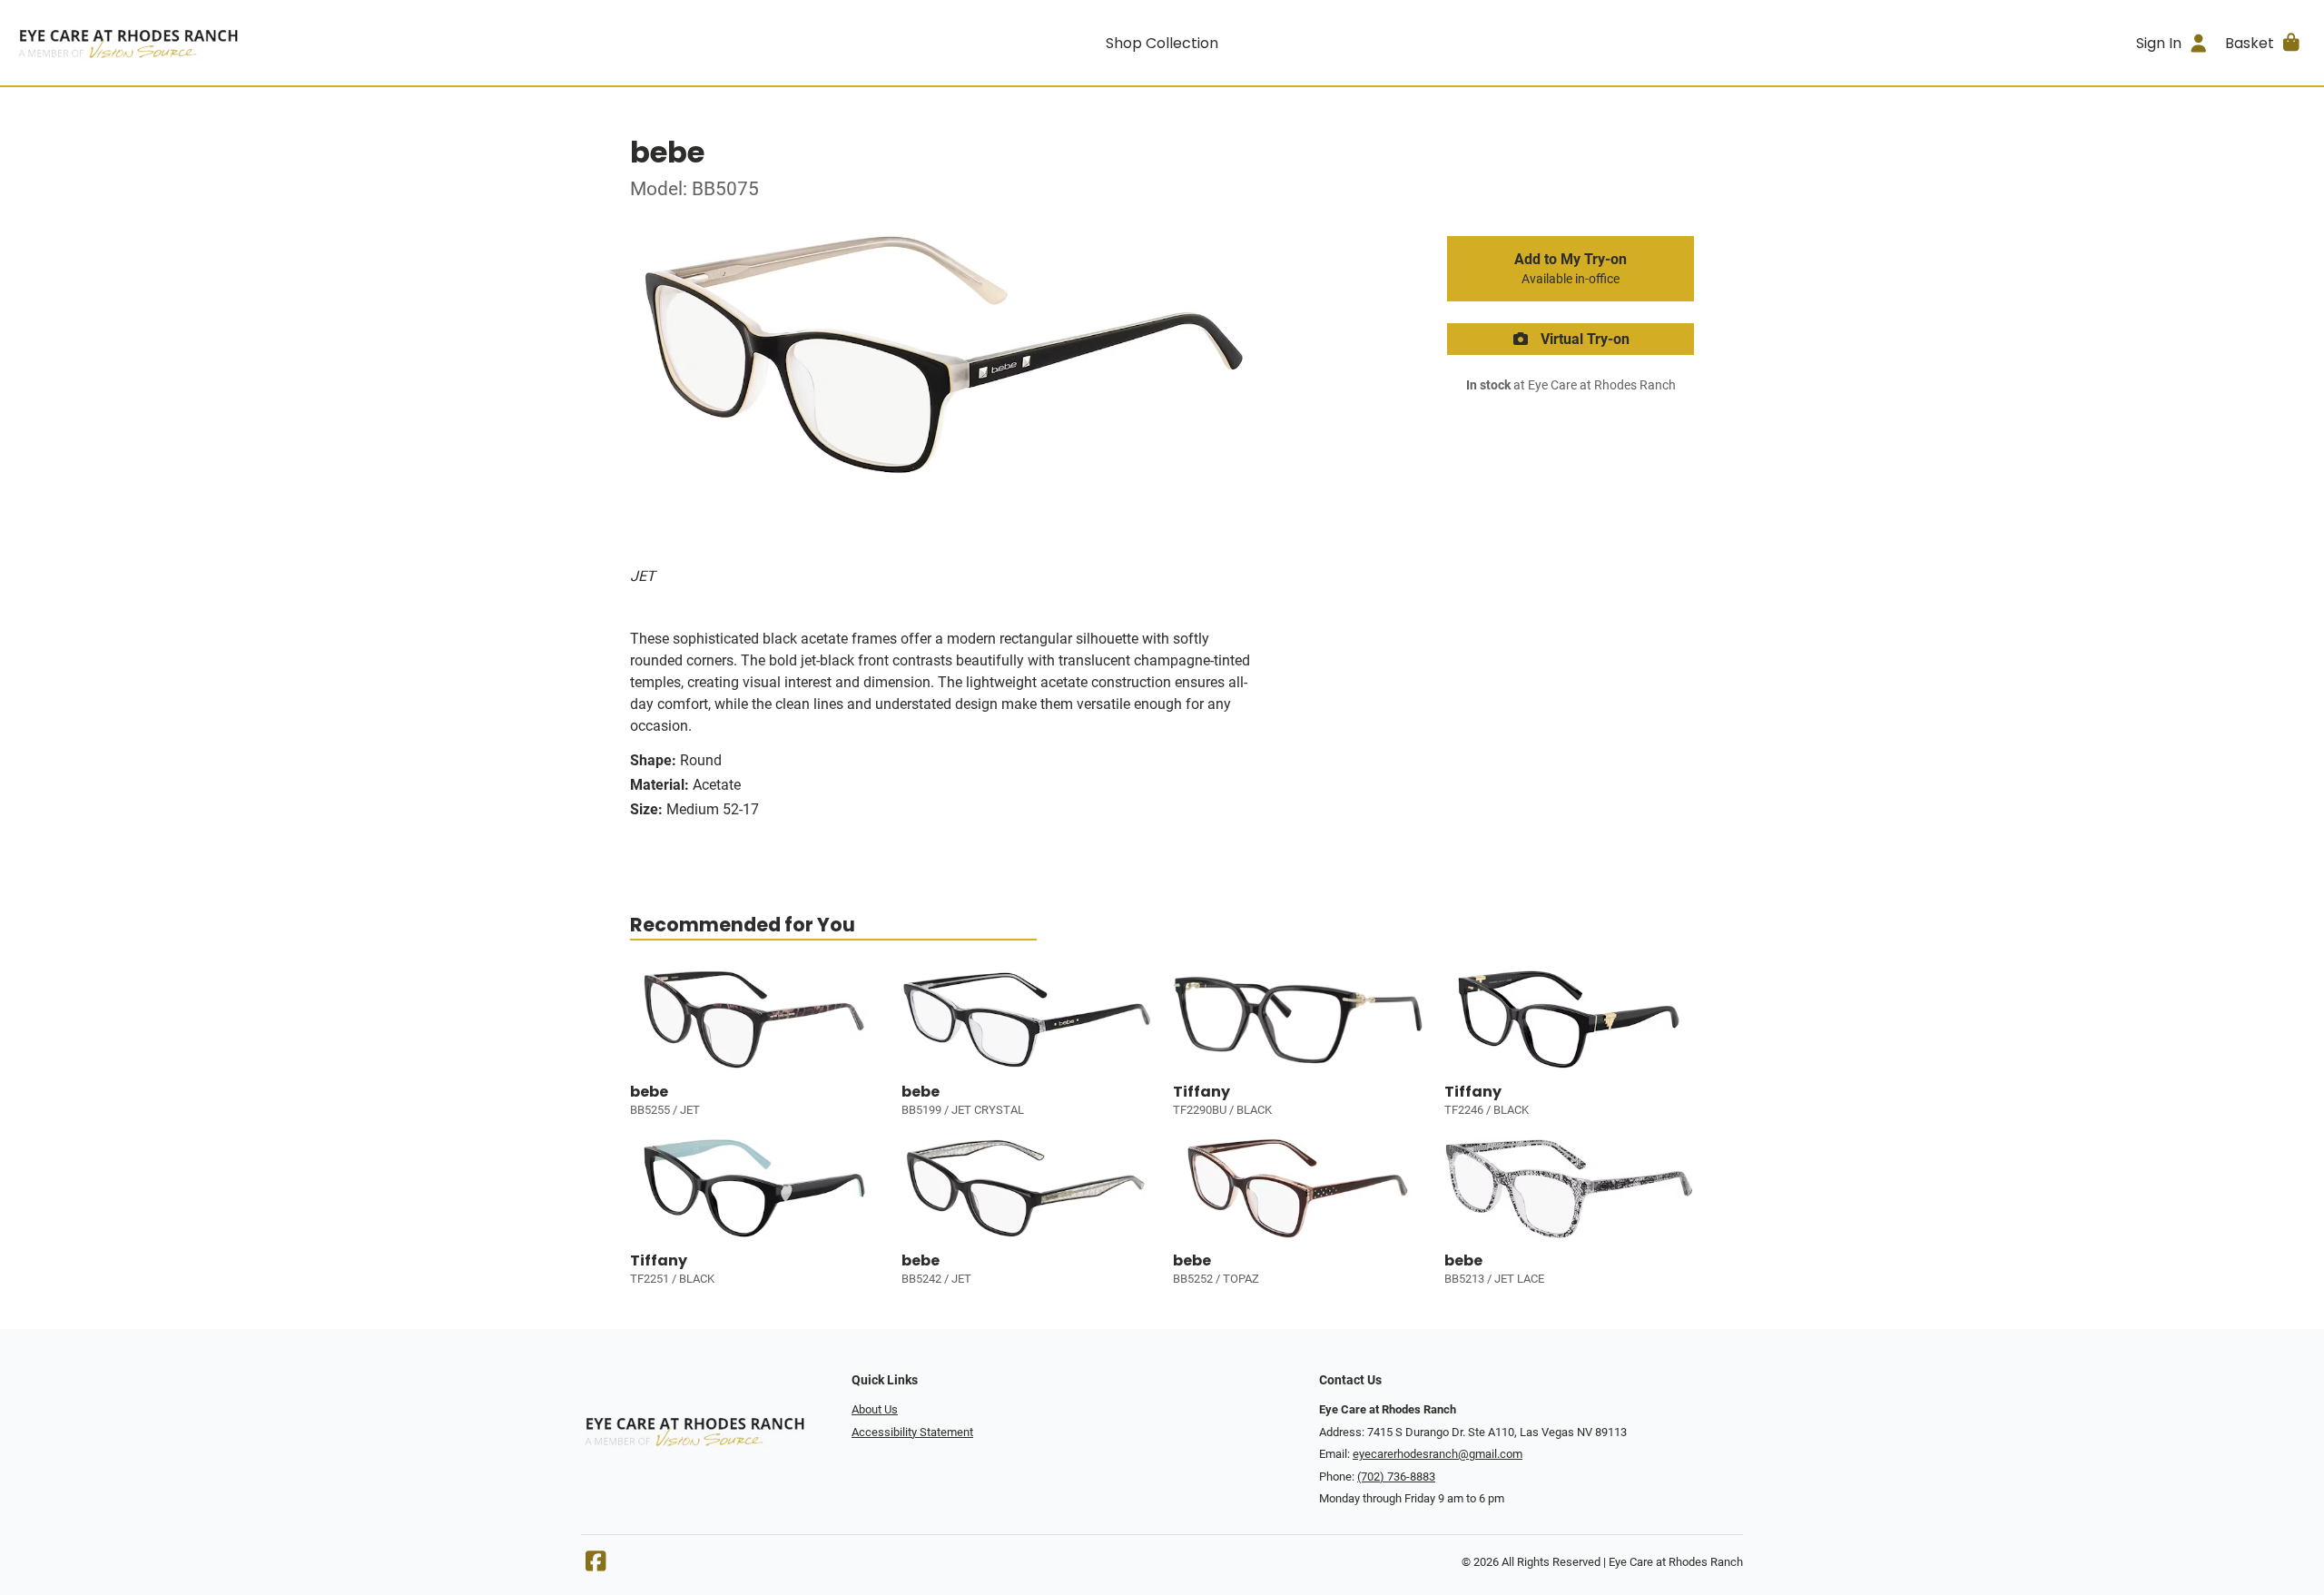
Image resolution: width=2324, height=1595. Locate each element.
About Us (875, 1409)
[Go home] (301, 43)
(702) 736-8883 (1396, 1477)
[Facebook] (596, 1565)
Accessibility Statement (912, 1432)
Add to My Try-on (1571, 269)
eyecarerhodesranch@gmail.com (1438, 1454)
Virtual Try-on (1583, 339)
